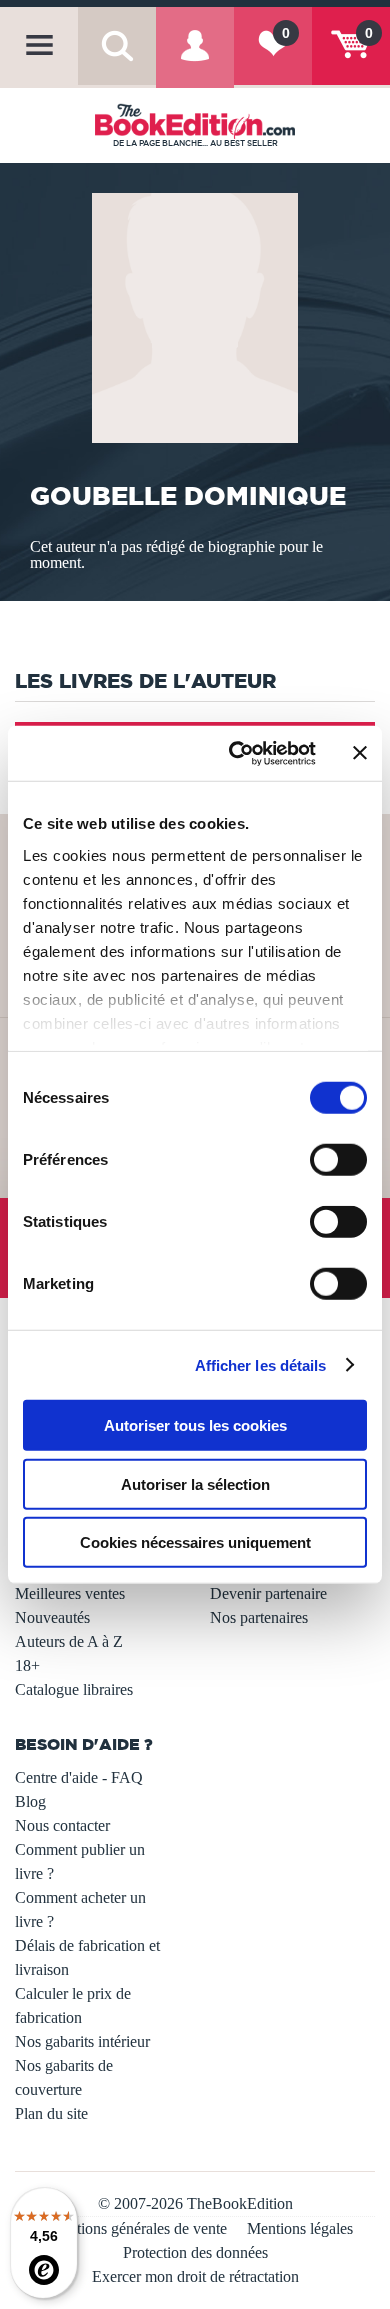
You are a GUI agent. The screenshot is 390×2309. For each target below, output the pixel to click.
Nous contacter (62, 1825)
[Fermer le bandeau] (360, 753)
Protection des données (195, 2252)
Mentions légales (300, 2228)
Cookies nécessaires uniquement (195, 1542)
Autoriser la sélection (195, 1483)
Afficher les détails (261, 1364)
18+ (27, 1665)
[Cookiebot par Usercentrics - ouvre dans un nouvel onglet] (236, 753)
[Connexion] (195, 60)
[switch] (338, 1160)
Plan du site (51, 2113)
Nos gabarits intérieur (82, 2041)
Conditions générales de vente (132, 2228)
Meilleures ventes (70, 1593)
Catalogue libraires (74, 1689)
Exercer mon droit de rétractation (195, 2276)
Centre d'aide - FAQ (79, 1777)
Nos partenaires (259, 1617)
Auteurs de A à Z (69, 1641)
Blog (30, 1801)
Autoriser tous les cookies (195, 1425)
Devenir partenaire (268, 1593)
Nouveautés (52, 1617)
